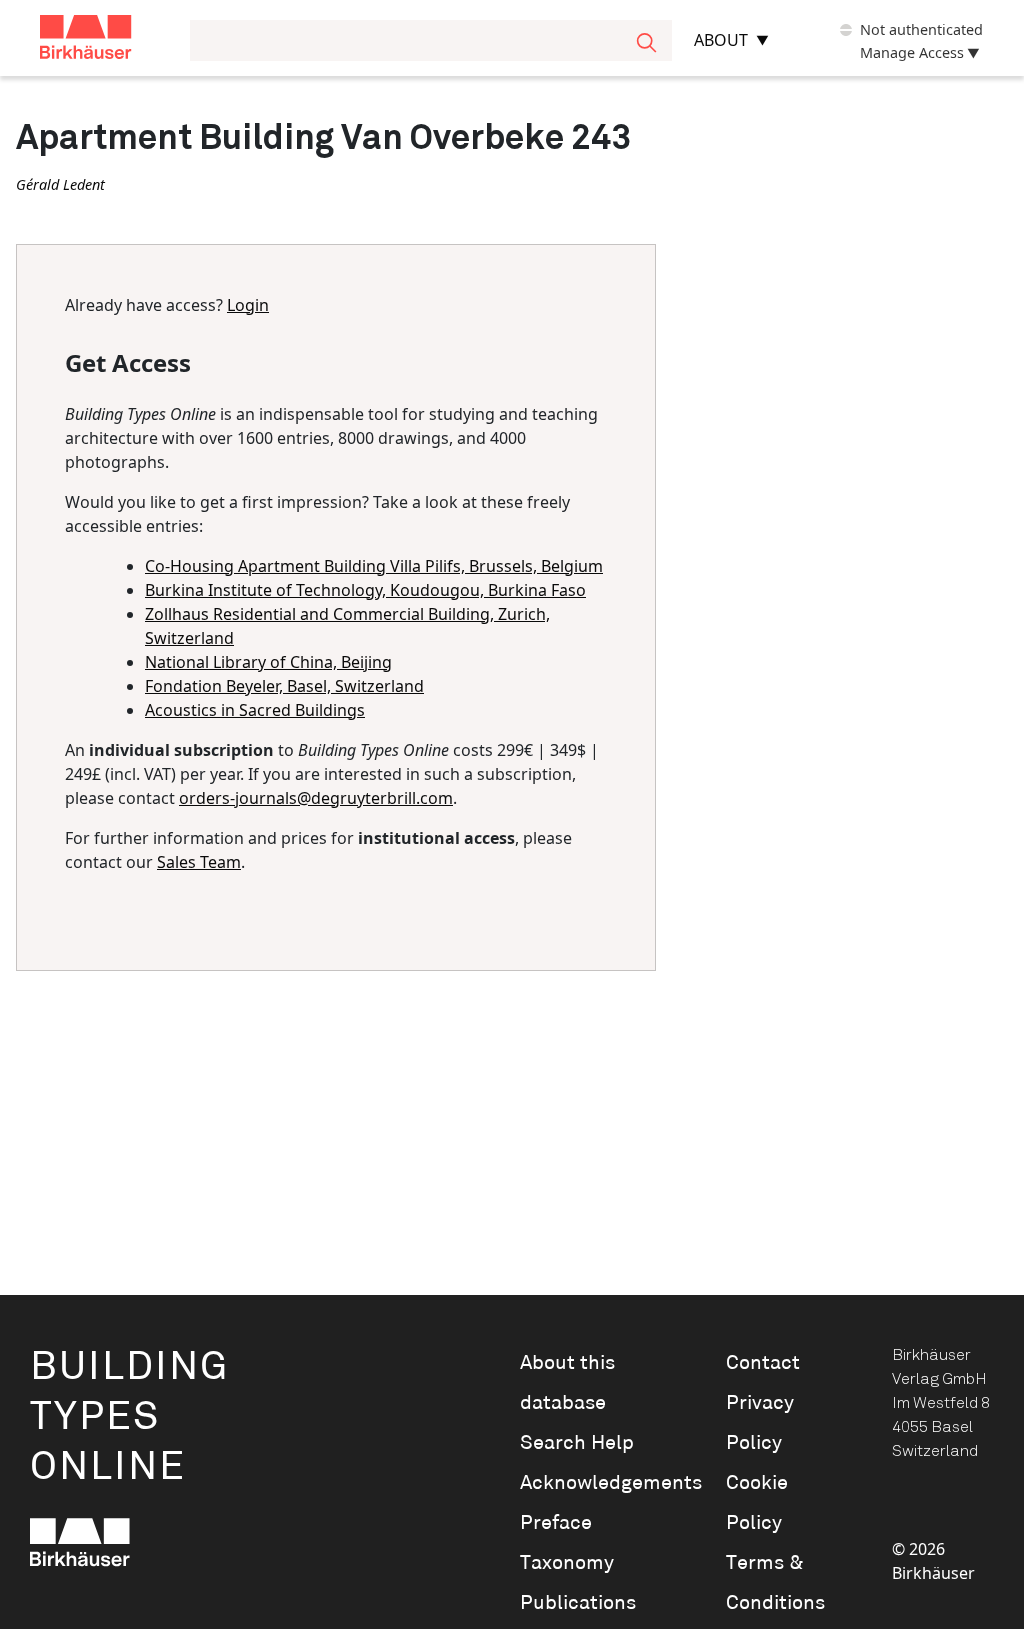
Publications (578, 1603)
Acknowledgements (595, 1483)
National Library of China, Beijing (268, 662)
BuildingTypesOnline (129, 1417)
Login (248, 305)
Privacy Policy (760, 1423)
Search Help (577, 1443)
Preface (556, 1523)
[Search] (646, 40)
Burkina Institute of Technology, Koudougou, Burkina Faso (365, 590)
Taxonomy (567, 1563)
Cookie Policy (757, 1503)
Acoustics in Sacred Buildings (255, 710)
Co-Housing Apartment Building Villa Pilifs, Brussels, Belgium (374, 566)
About (721, 40)
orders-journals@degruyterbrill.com (316, 798)
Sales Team (199, 862)
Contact (763, 1363)
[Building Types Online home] (111, 40)
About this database (567, 1383)
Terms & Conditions (775, 1583)
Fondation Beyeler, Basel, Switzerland (284, 686)
